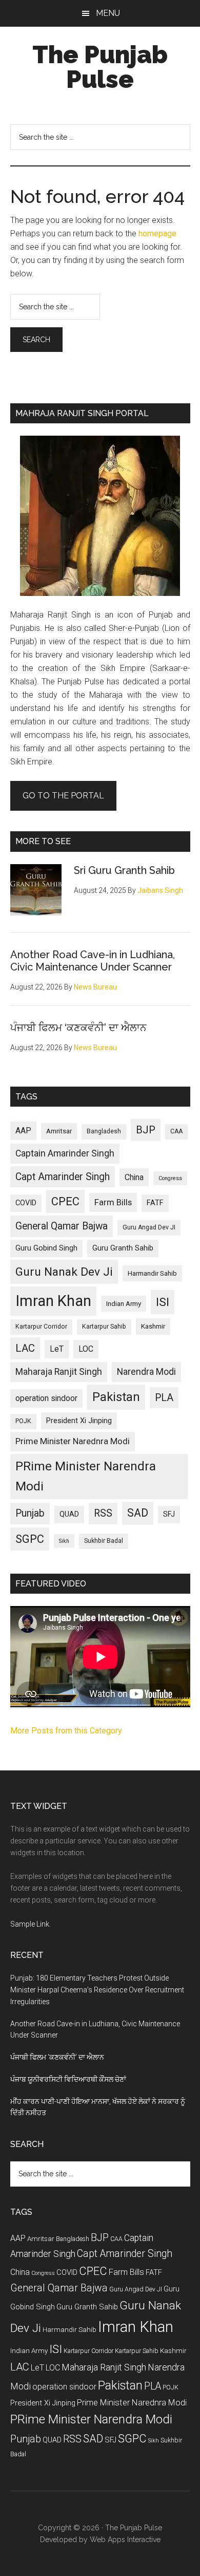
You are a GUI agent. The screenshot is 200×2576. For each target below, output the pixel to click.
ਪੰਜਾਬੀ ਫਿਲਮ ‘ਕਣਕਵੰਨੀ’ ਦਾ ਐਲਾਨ (78, 1028)
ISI (163, 1302)
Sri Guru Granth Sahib (124, 870)
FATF (155, 1203)
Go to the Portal (63, 796)
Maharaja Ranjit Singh (59, 1372)
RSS (103, 1513)
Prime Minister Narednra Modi (73, 1441)
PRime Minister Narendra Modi (86, 1476)
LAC (25, 1348)
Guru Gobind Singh (46, 1248)
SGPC (30, 1539)
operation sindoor (46, 1398)
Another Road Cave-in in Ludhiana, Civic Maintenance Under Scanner (93, 961)
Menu (108, 13)
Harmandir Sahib (152, 1273)
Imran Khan (53, 1301)
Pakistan (116, 1397)
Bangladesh (104, 1131)
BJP (146, 1130)
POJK (23, 1421)
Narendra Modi (146, 1372)
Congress (170, 1178)
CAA (176, 1131)
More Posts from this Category (66, 1731)
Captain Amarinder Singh (65, 1153)
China (134, 1177)
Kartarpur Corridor (41, 1327)
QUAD (69, 1514)
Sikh (64, 1541)
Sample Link (30, 1924)
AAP (23, 1131)
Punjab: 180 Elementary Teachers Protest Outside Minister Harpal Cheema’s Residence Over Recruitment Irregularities (97, 1990)
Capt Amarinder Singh (63, 1177)
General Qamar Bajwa (62, 1226)
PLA (164, 1398)
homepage (157, 234)
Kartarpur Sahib (104, 1327)
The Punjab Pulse (100, 67)
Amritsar (59, 1131)
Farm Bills (113, 1202)
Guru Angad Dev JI (149, 1227)
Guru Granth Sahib (123, 1248)
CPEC (65, 1201)
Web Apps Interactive (125, 2540)
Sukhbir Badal (104, 1541)
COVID (26, 1203)
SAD (138, 1513)
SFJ (169, 1514)
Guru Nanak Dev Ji (64, 1272)
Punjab (30, 1513)
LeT (57, 1349)
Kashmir (153, 1326)
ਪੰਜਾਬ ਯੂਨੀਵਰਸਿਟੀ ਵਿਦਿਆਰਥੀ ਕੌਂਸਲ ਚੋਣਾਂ (68, 2079)
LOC (86, 1349)
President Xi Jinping (79, 1421)
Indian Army (124, 1304)
